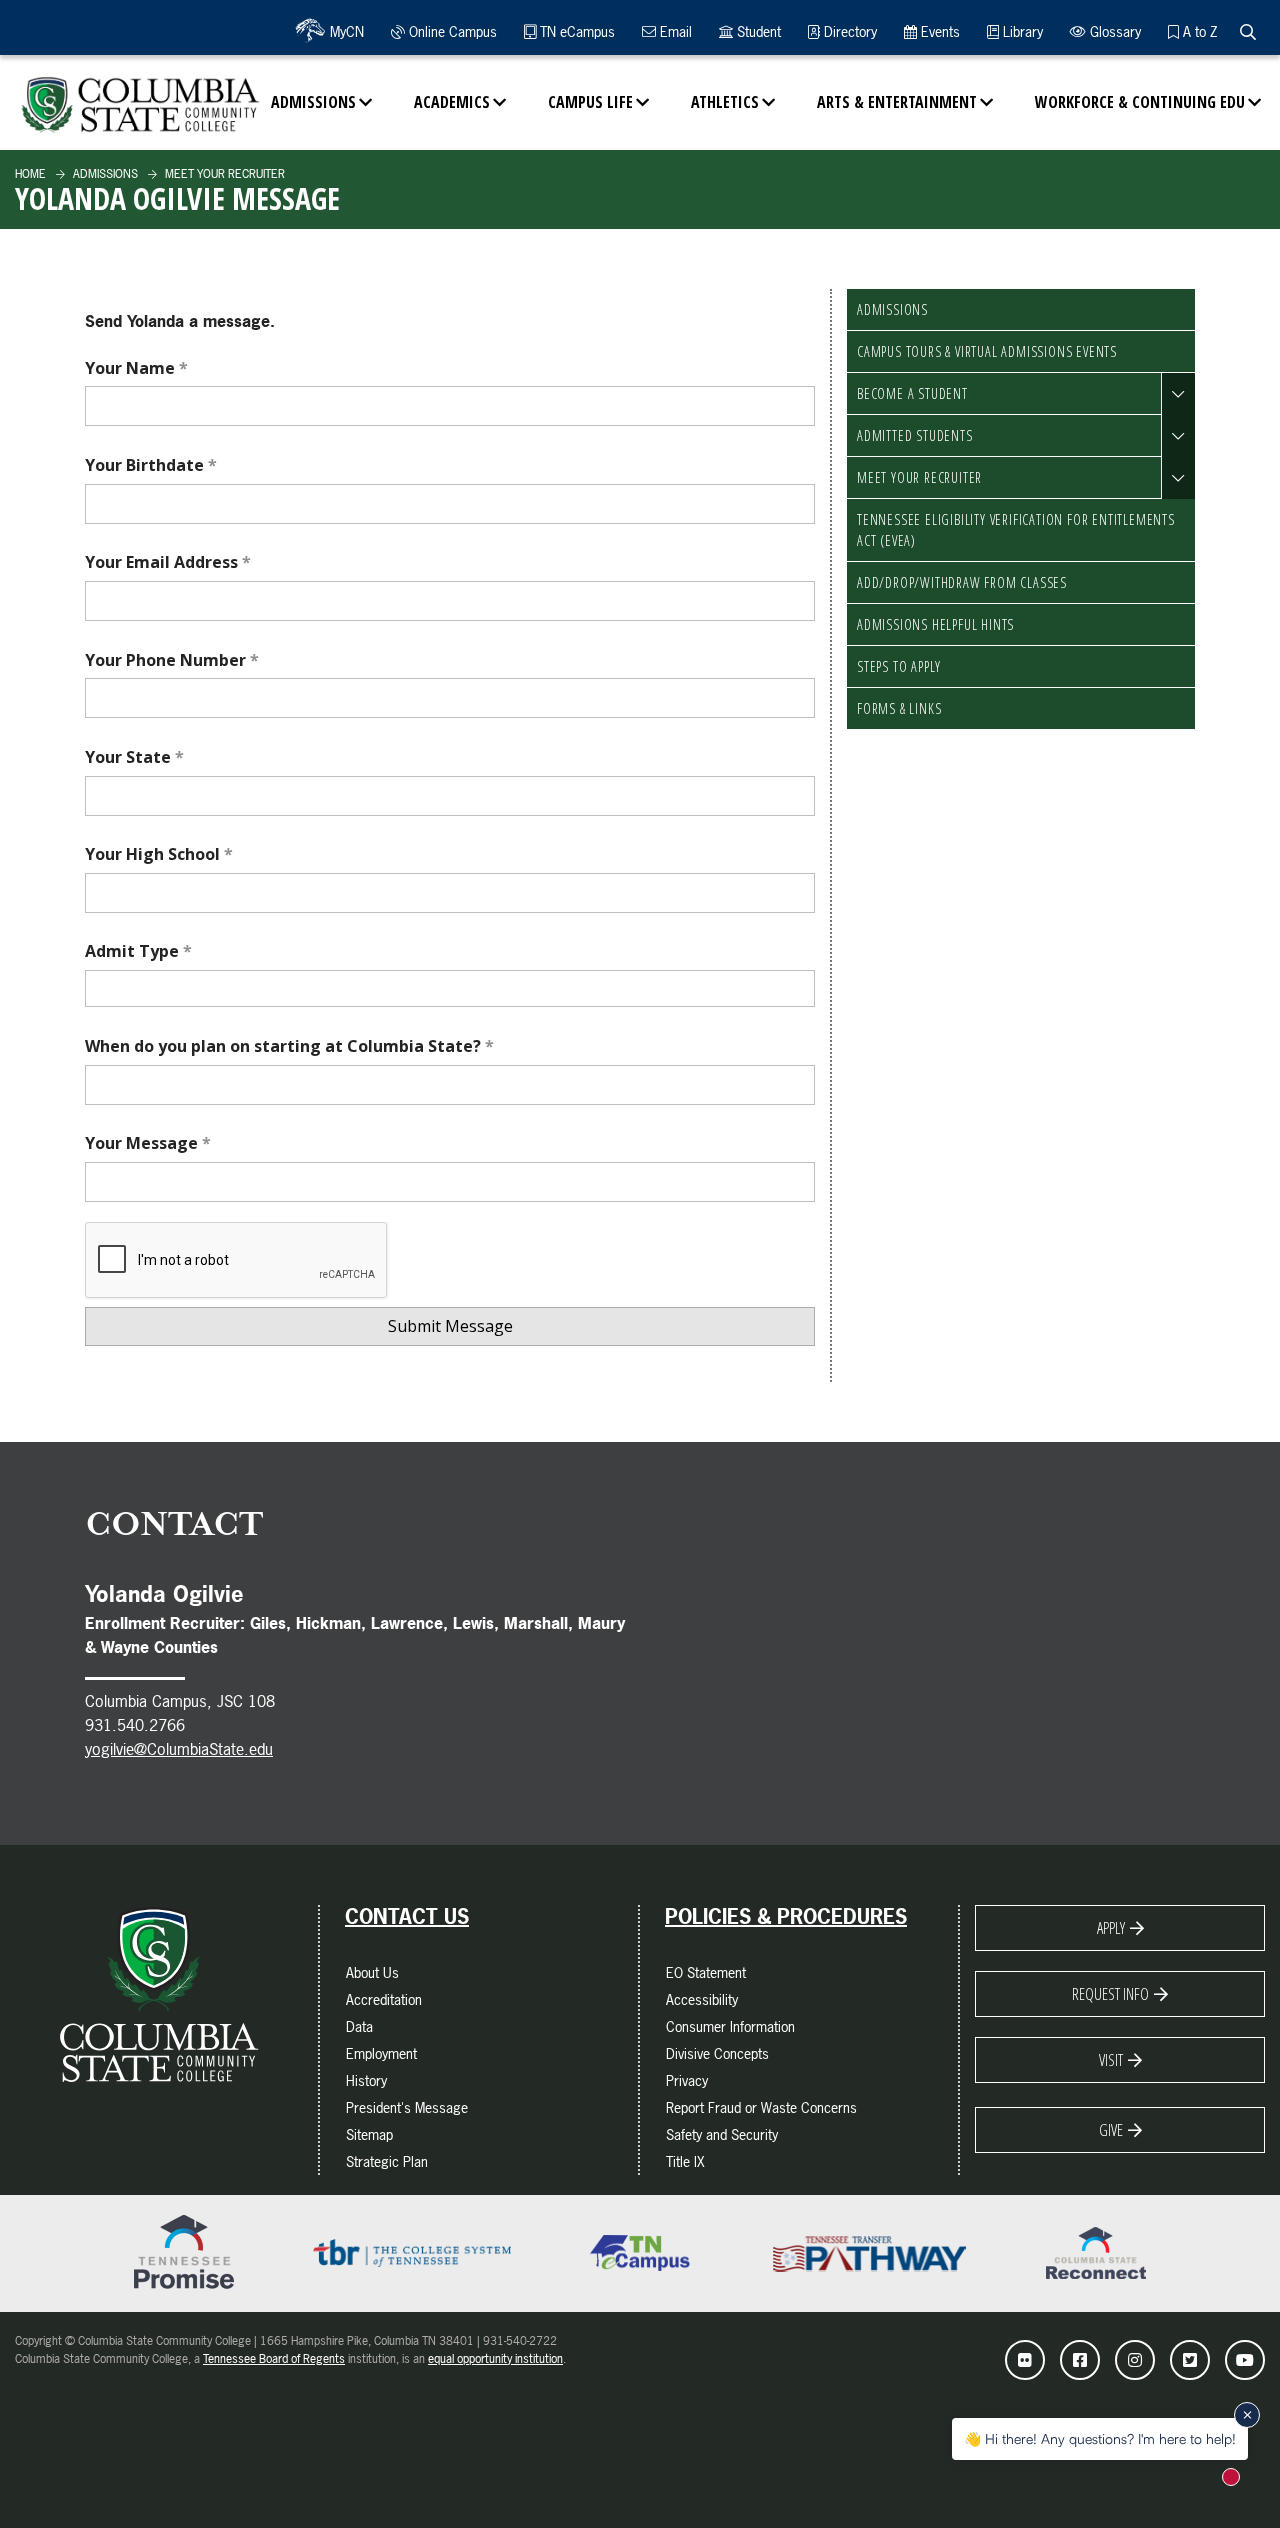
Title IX (685, 2161)
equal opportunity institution (495, 2359)
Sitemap (369, 2134)
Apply (1111, 1928)
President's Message (407, 2107)
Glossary (1113, 31)
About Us (372, 1972)
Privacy (687, 2080)
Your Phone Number (167, 660)
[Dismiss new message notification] (1247, 2415)
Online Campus (451, 31)
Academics (452, 102)
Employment (381, 2053)
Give (1111, 2130)
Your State (130, 757)
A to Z (1198, 31)
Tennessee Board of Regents (274, 2359)
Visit (1111, 2060)
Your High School (154, 854)
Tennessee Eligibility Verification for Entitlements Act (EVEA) (1016, 530)
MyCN (345, 31)
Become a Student (912, 393)
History (366, 2080)
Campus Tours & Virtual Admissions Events (987, 351)
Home (30, 174)
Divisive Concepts (717, 2053)
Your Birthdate (146, 465)
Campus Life (590, 102)
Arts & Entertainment (897, 102)
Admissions (313, 102)
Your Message (143, 1143)
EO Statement (706, 1972)
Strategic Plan (387, 2161)
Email (674, 31)
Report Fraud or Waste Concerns (761, 2107)
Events (938, 31)
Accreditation (384, 1999)
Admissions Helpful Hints (935, 624)
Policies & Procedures (786, 1917)
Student (757, 31)
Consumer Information (730, 2026)
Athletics (725, 102)
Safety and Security (722, 2134)
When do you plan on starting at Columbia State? (285, 1046)
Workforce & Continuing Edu (1140, 102)
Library (1021, 31)
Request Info (1110, 1994)
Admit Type (134, 951)
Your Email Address (163, 562)
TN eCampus (575, 31)
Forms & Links (899, 708)
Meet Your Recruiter (223, 174)
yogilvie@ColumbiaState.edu (179, 1749)
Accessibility (702, 1999)
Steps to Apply (899, 666)
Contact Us (407, 1917)
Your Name (132, 368)
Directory (848, 31)
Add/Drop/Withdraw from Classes (962, 582)
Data (359, 2026)
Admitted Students (915, 435)
